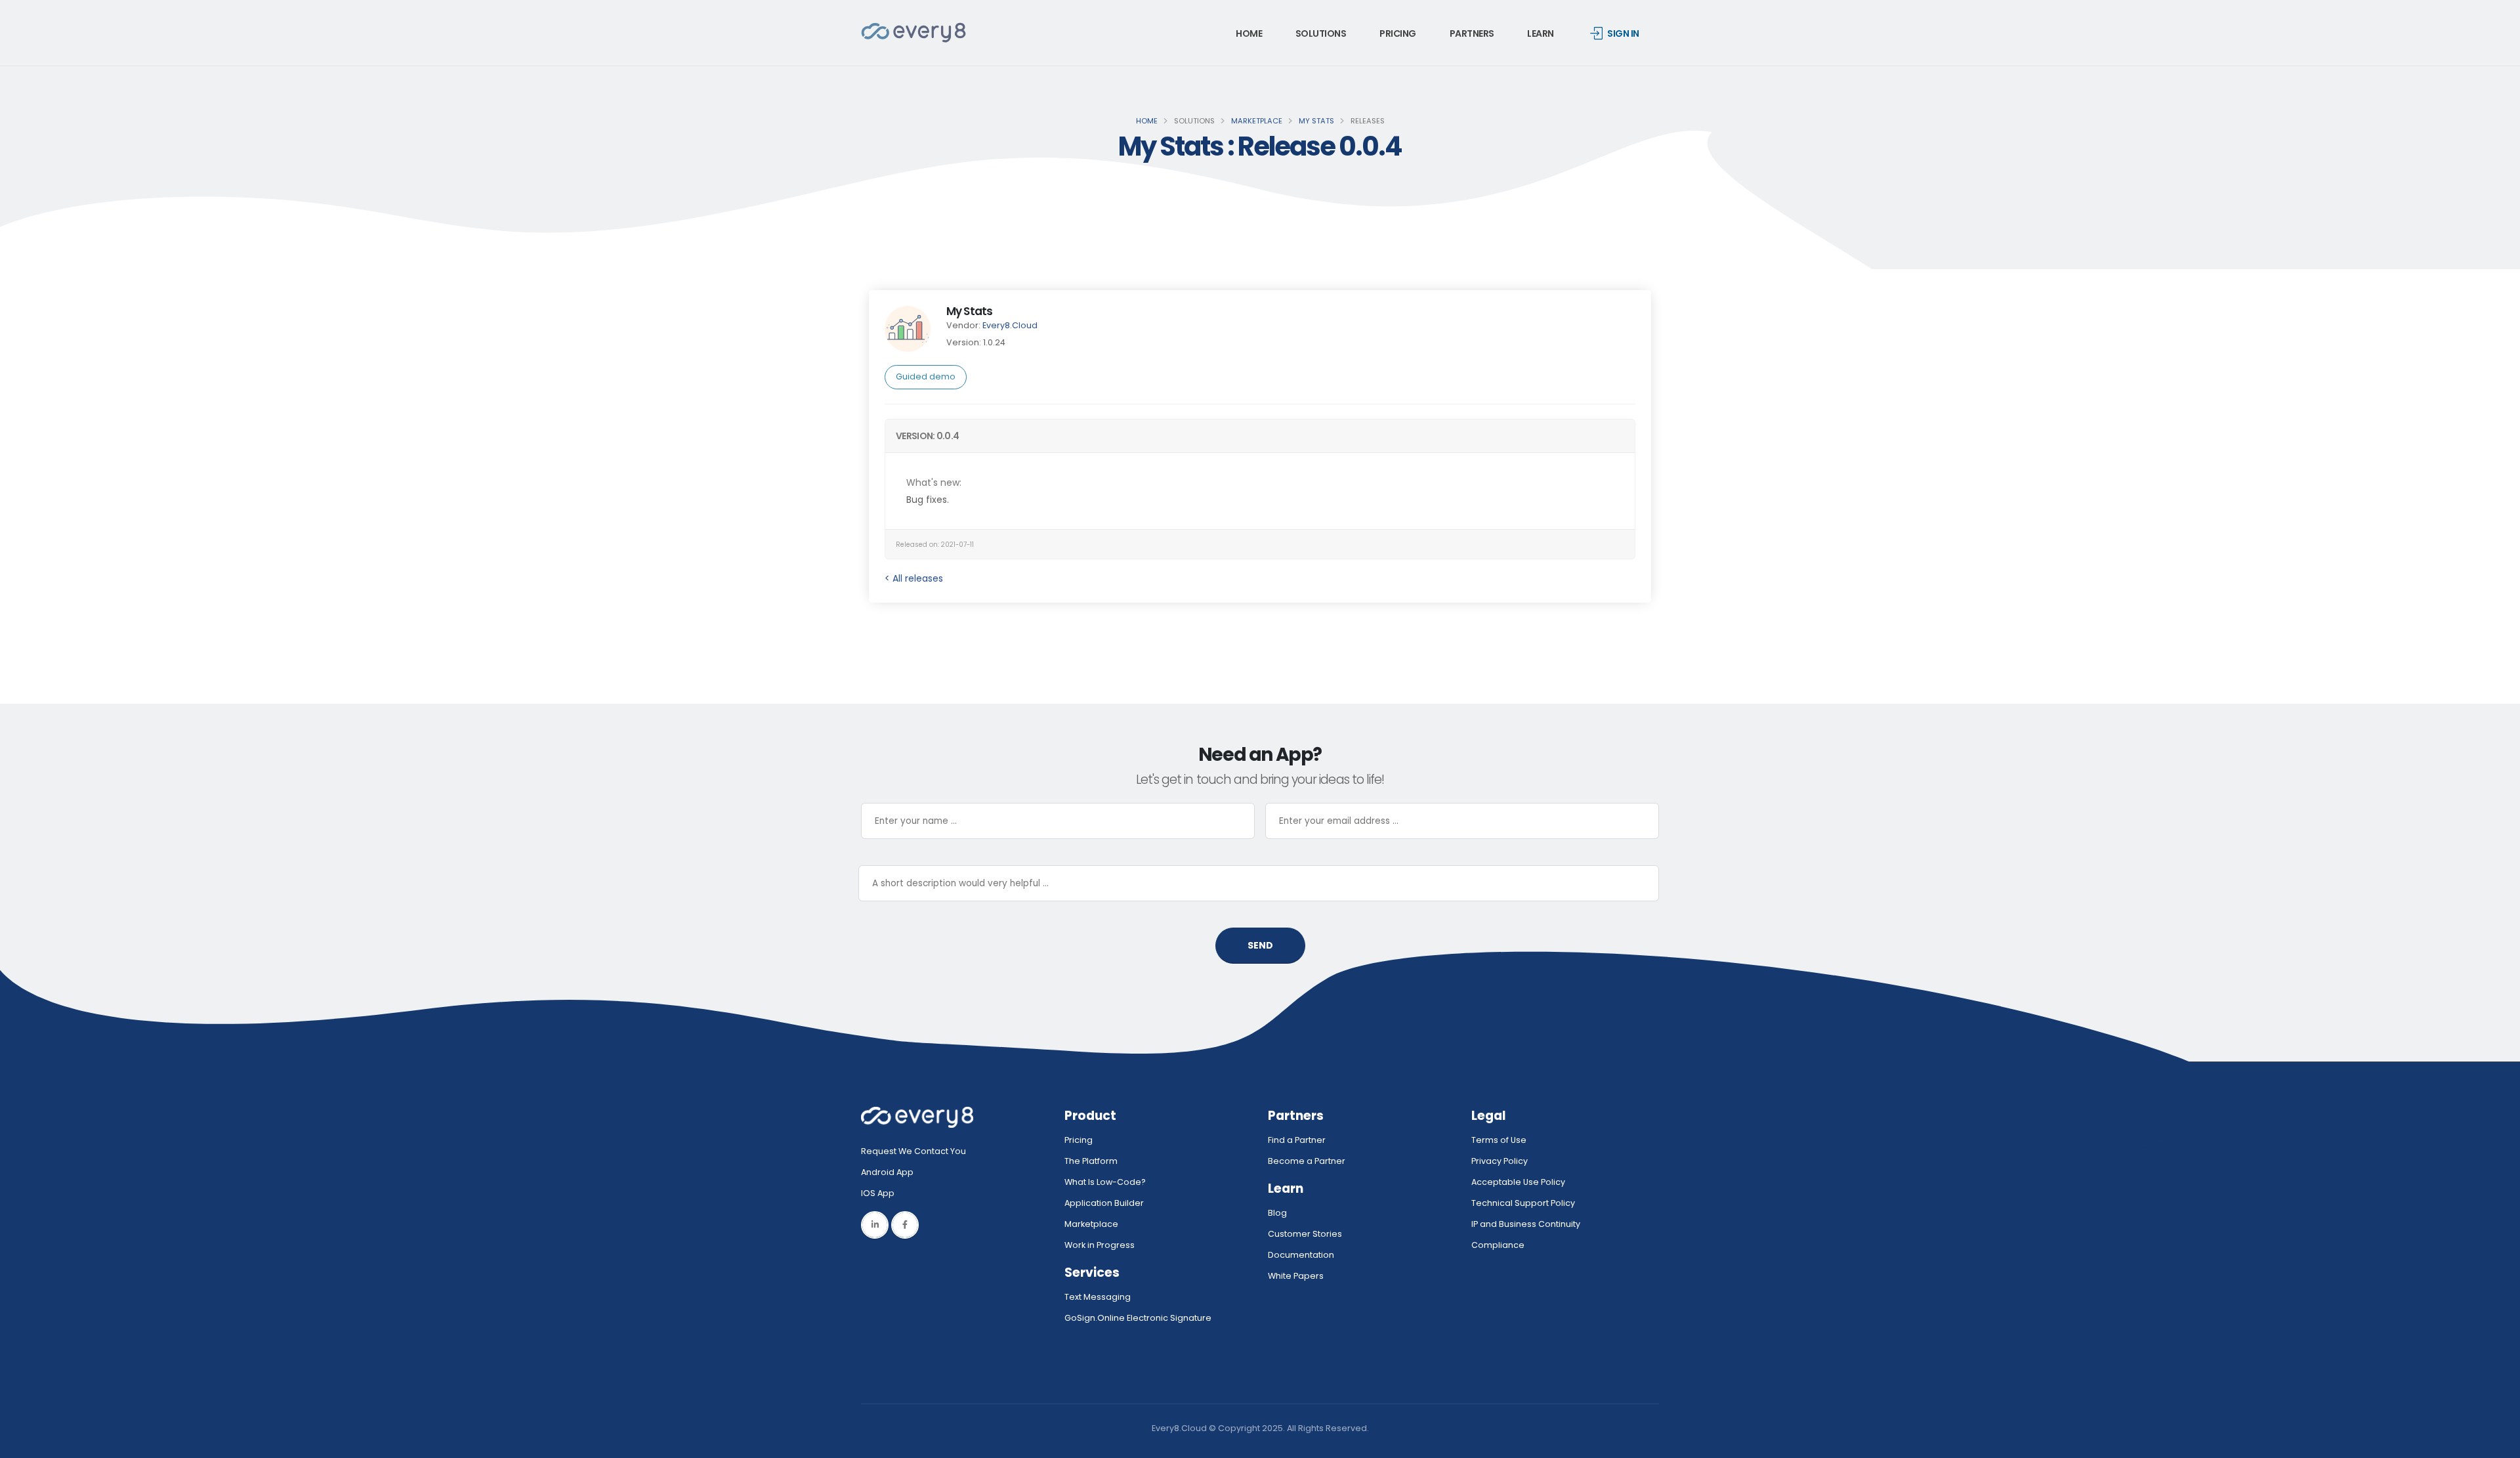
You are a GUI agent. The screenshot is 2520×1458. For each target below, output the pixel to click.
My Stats (1316, 121)
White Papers (1296, 1276)
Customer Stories (1305, 1234)
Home (1249, 33)
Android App (887, 1172)
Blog (1277, 1213)
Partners (1472, 33)
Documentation (1301, 1255)
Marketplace (1257, 121)
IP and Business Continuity (1526, 1224)
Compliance (1498, 1245)
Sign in (1623, 33)
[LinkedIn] (875, 1225)
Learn (1541, 33)
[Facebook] (905, 1225)
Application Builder (1104, 1203)
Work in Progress (1100, 1245)
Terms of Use (1499, 1140)
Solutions (1321, 33)
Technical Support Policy (1523, 1203)
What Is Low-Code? (1105, 1182)
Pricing (1398, 33)
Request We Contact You (913, 1151)
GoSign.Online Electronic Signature (1138, 1318)
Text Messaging (1098, 1297)
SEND (1260, 945)
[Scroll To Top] (2497, 1443)
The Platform (1091, 1161)
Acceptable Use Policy (1518, 1182)
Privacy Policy (1500, 1161)
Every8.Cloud (1010, 325)
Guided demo (926, 376)
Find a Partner (1297, 1140)
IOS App (881, 1193)
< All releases (914, 578)
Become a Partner (1307, 1161)
